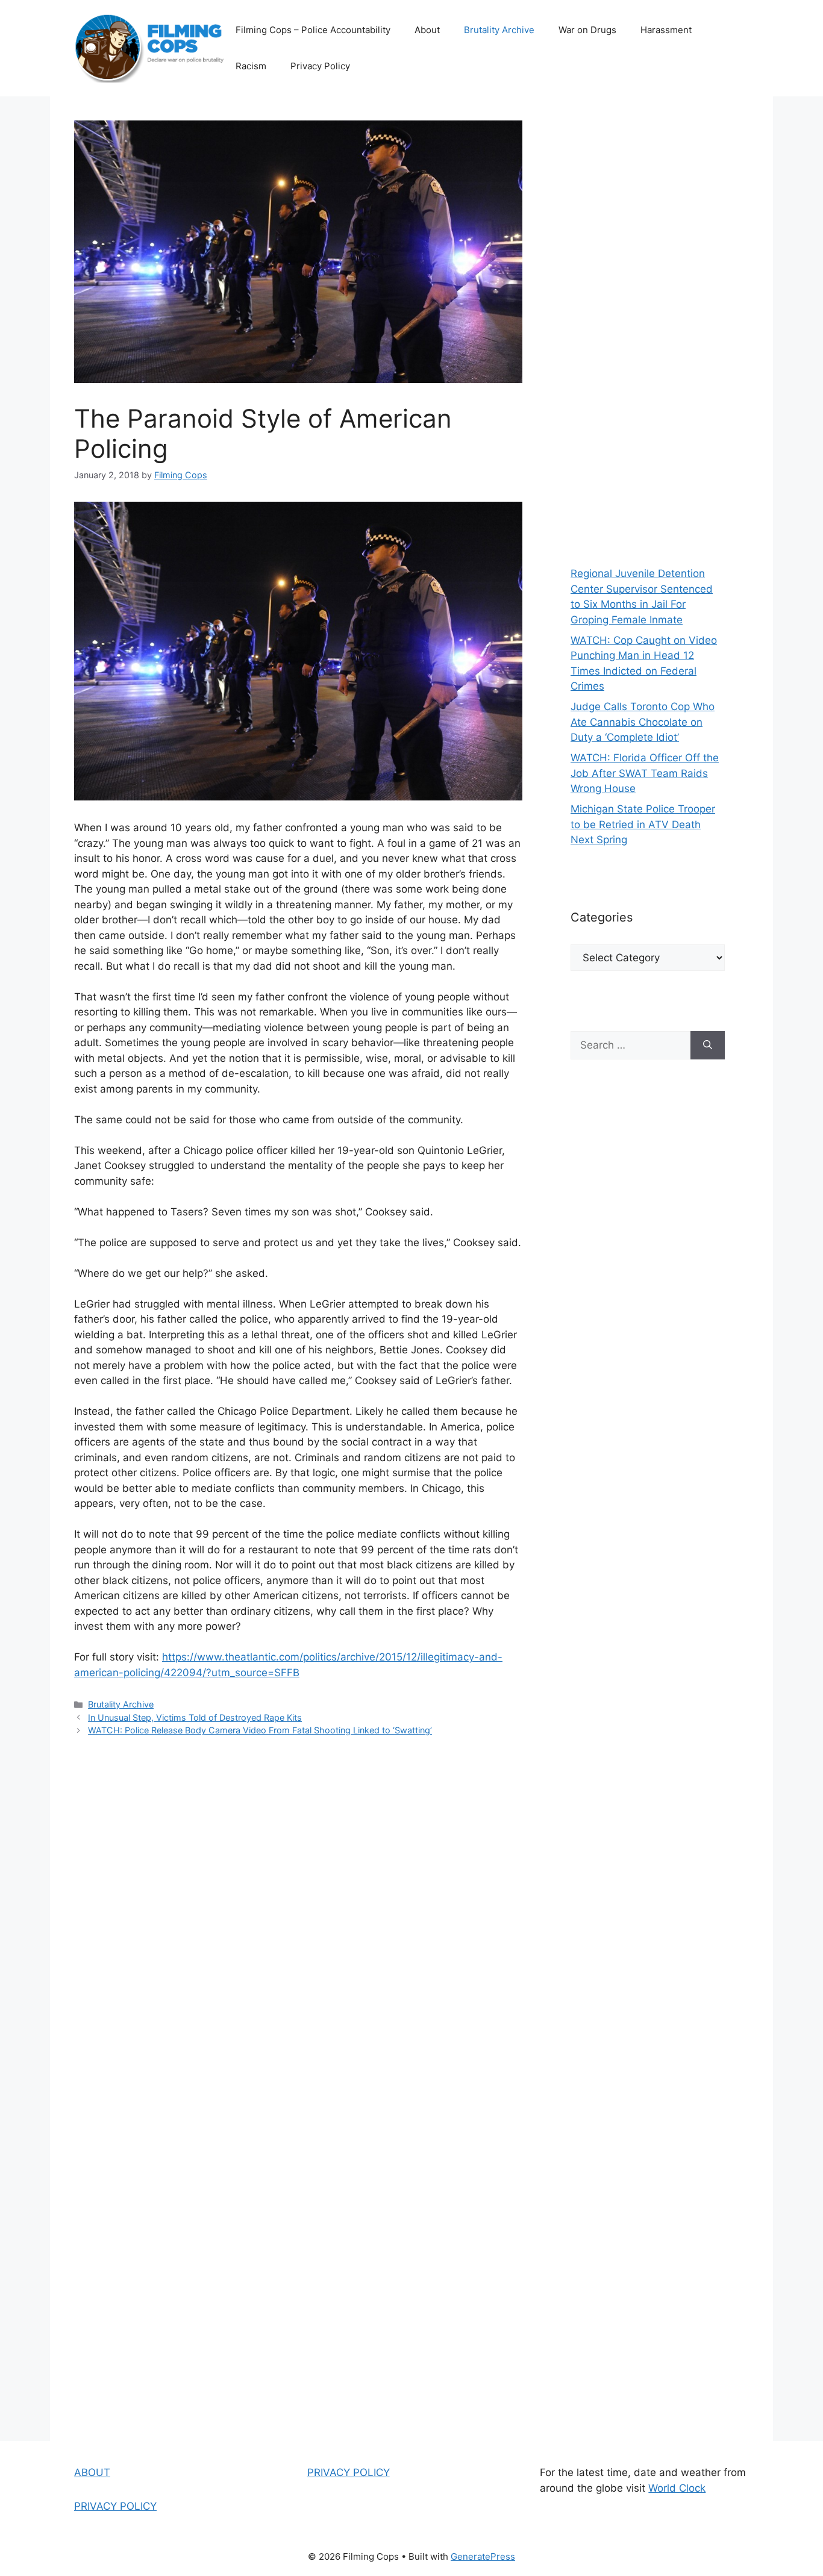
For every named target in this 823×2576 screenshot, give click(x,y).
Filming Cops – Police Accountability (313, 30)
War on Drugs (587, 30)
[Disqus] (298, 1918)
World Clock (677, 2488)
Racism (251, 66)
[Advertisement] (648, 325)
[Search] (708, 1046)
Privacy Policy (320, 66)
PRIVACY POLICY (115, 2506)
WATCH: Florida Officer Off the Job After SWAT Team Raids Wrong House (645, 773)
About (427, 30)
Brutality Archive (499, 30)
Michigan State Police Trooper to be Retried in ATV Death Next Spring (643, 824)
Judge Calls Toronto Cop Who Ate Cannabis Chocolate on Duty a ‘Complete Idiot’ (643, 722)
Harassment (666, 30)
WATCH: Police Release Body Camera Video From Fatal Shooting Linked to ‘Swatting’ (260, 1730)
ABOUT (92, 2472)
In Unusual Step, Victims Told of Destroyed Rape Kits (195, 1717)
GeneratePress (483, 2556)
